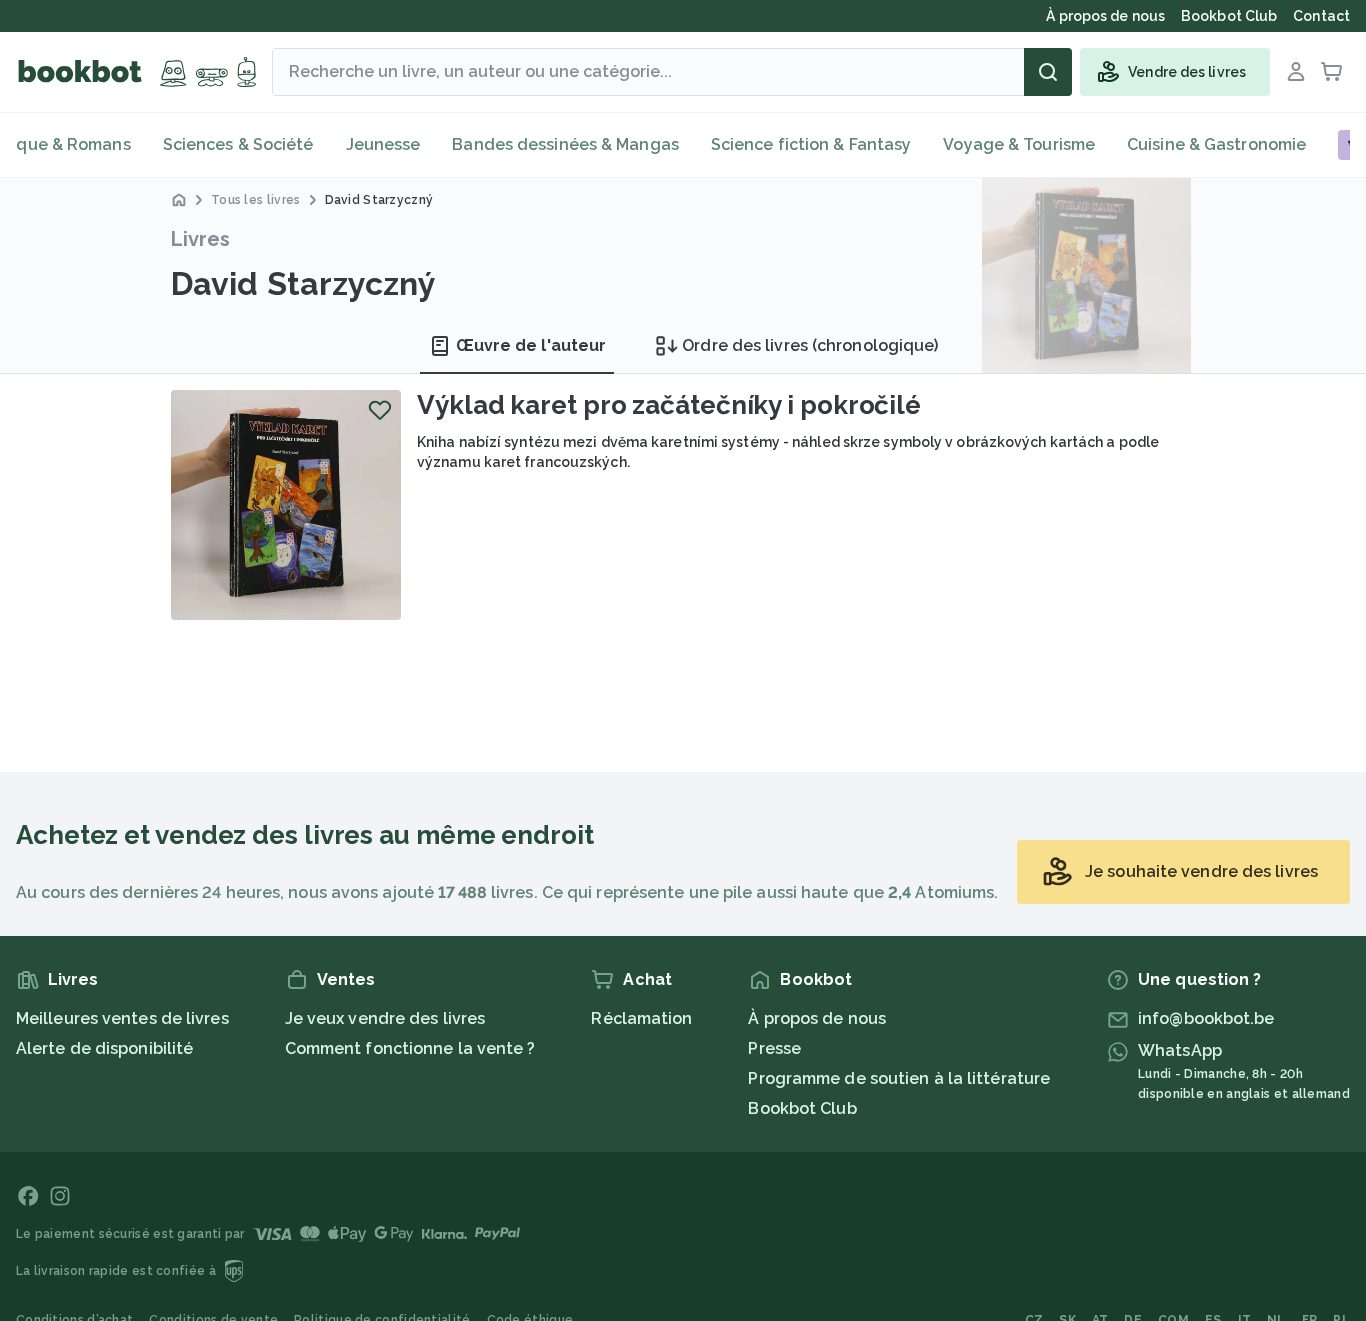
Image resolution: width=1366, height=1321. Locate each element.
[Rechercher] (1048, 72)
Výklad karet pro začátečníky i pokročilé (669, 405)
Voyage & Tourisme (1019, 144)
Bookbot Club (802, 1108)
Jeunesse (383, 144)
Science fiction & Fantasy (811, 144)
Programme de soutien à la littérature (899, 1078)
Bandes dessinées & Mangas (565, 144)
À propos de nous (817, 1018)
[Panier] (1332, 72)
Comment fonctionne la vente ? (410, 1048)
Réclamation (641, 1018)
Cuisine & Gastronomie (1216, 144)
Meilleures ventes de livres (122, 1018)
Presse (774, 1048)
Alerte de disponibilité (104, 1048)
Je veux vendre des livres (385, 1018)
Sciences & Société (238, 144)
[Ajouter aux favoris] (380, 410)
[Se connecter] (1296, 72)
